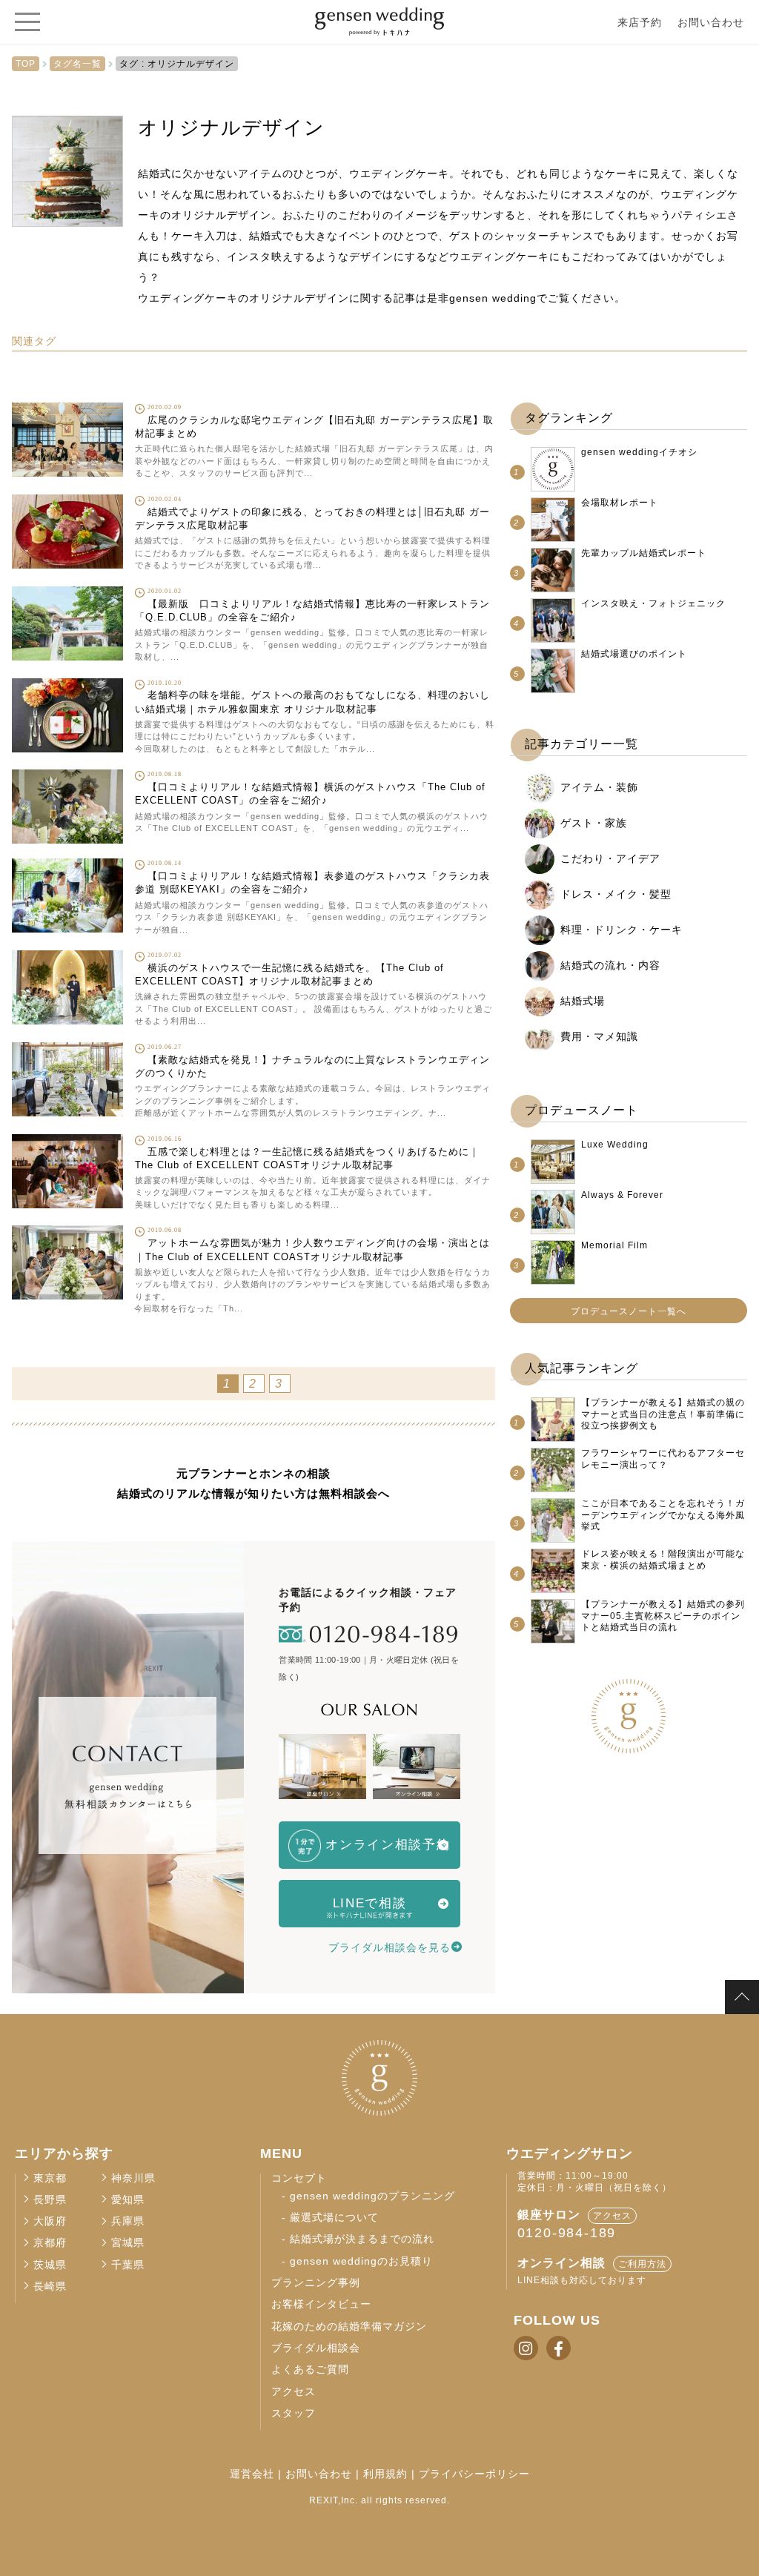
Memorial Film (614, 1245)
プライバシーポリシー (474, 2474)
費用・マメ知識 (599, 1036)
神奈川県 (133, 2178)
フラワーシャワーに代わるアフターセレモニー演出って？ (663, 1459)
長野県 (50, 2200)
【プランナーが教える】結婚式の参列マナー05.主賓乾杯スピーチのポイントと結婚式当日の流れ (663, 1616)
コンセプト (299, 2178)
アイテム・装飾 (599, 787)
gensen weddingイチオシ (639, 452)
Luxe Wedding (615, 1145)
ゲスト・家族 (594, 823)
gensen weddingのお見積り (361, 2261)
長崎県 (50, 2287)
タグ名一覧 (77, 64)
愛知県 (128, 2200)
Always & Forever (622, 1195)
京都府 (50, 2243)
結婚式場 (583, 1001)
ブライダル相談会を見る (390, 1947)
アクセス (294, 2392)
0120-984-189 (567, 2233)
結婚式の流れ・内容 (610, 965)
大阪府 (50, 2221)
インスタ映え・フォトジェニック (653, 603)
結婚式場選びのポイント (634, 654)
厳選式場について (334, 2218)
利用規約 (385, 2474)
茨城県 (50, 2265)
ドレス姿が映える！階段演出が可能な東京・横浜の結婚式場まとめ (663, 1560)
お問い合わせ (711, 22)
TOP (26, 64)
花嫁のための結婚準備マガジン (349, 2327)
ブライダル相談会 (316, 2348)
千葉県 (128, 2265)
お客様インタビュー (321, 2304)
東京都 (50, 2178)
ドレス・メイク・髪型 (616, 894)
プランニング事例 (316, 2283)
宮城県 (128, 2243)
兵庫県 (128, 2221)
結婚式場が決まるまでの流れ (362, 2239)
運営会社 (252, 2474)
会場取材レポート (620, 503)
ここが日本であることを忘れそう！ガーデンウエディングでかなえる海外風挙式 (663, 1515)
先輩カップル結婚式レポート (644, 553)
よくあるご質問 (310, 2370)
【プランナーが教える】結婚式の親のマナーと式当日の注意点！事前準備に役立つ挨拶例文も (663, 1414)
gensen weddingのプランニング (372, 2196)
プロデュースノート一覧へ (629, 1311)
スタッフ (294, 2413)
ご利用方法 (642, 2264)
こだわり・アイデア (610, 858)
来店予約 (640, 22)
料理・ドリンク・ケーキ (622, 930)
